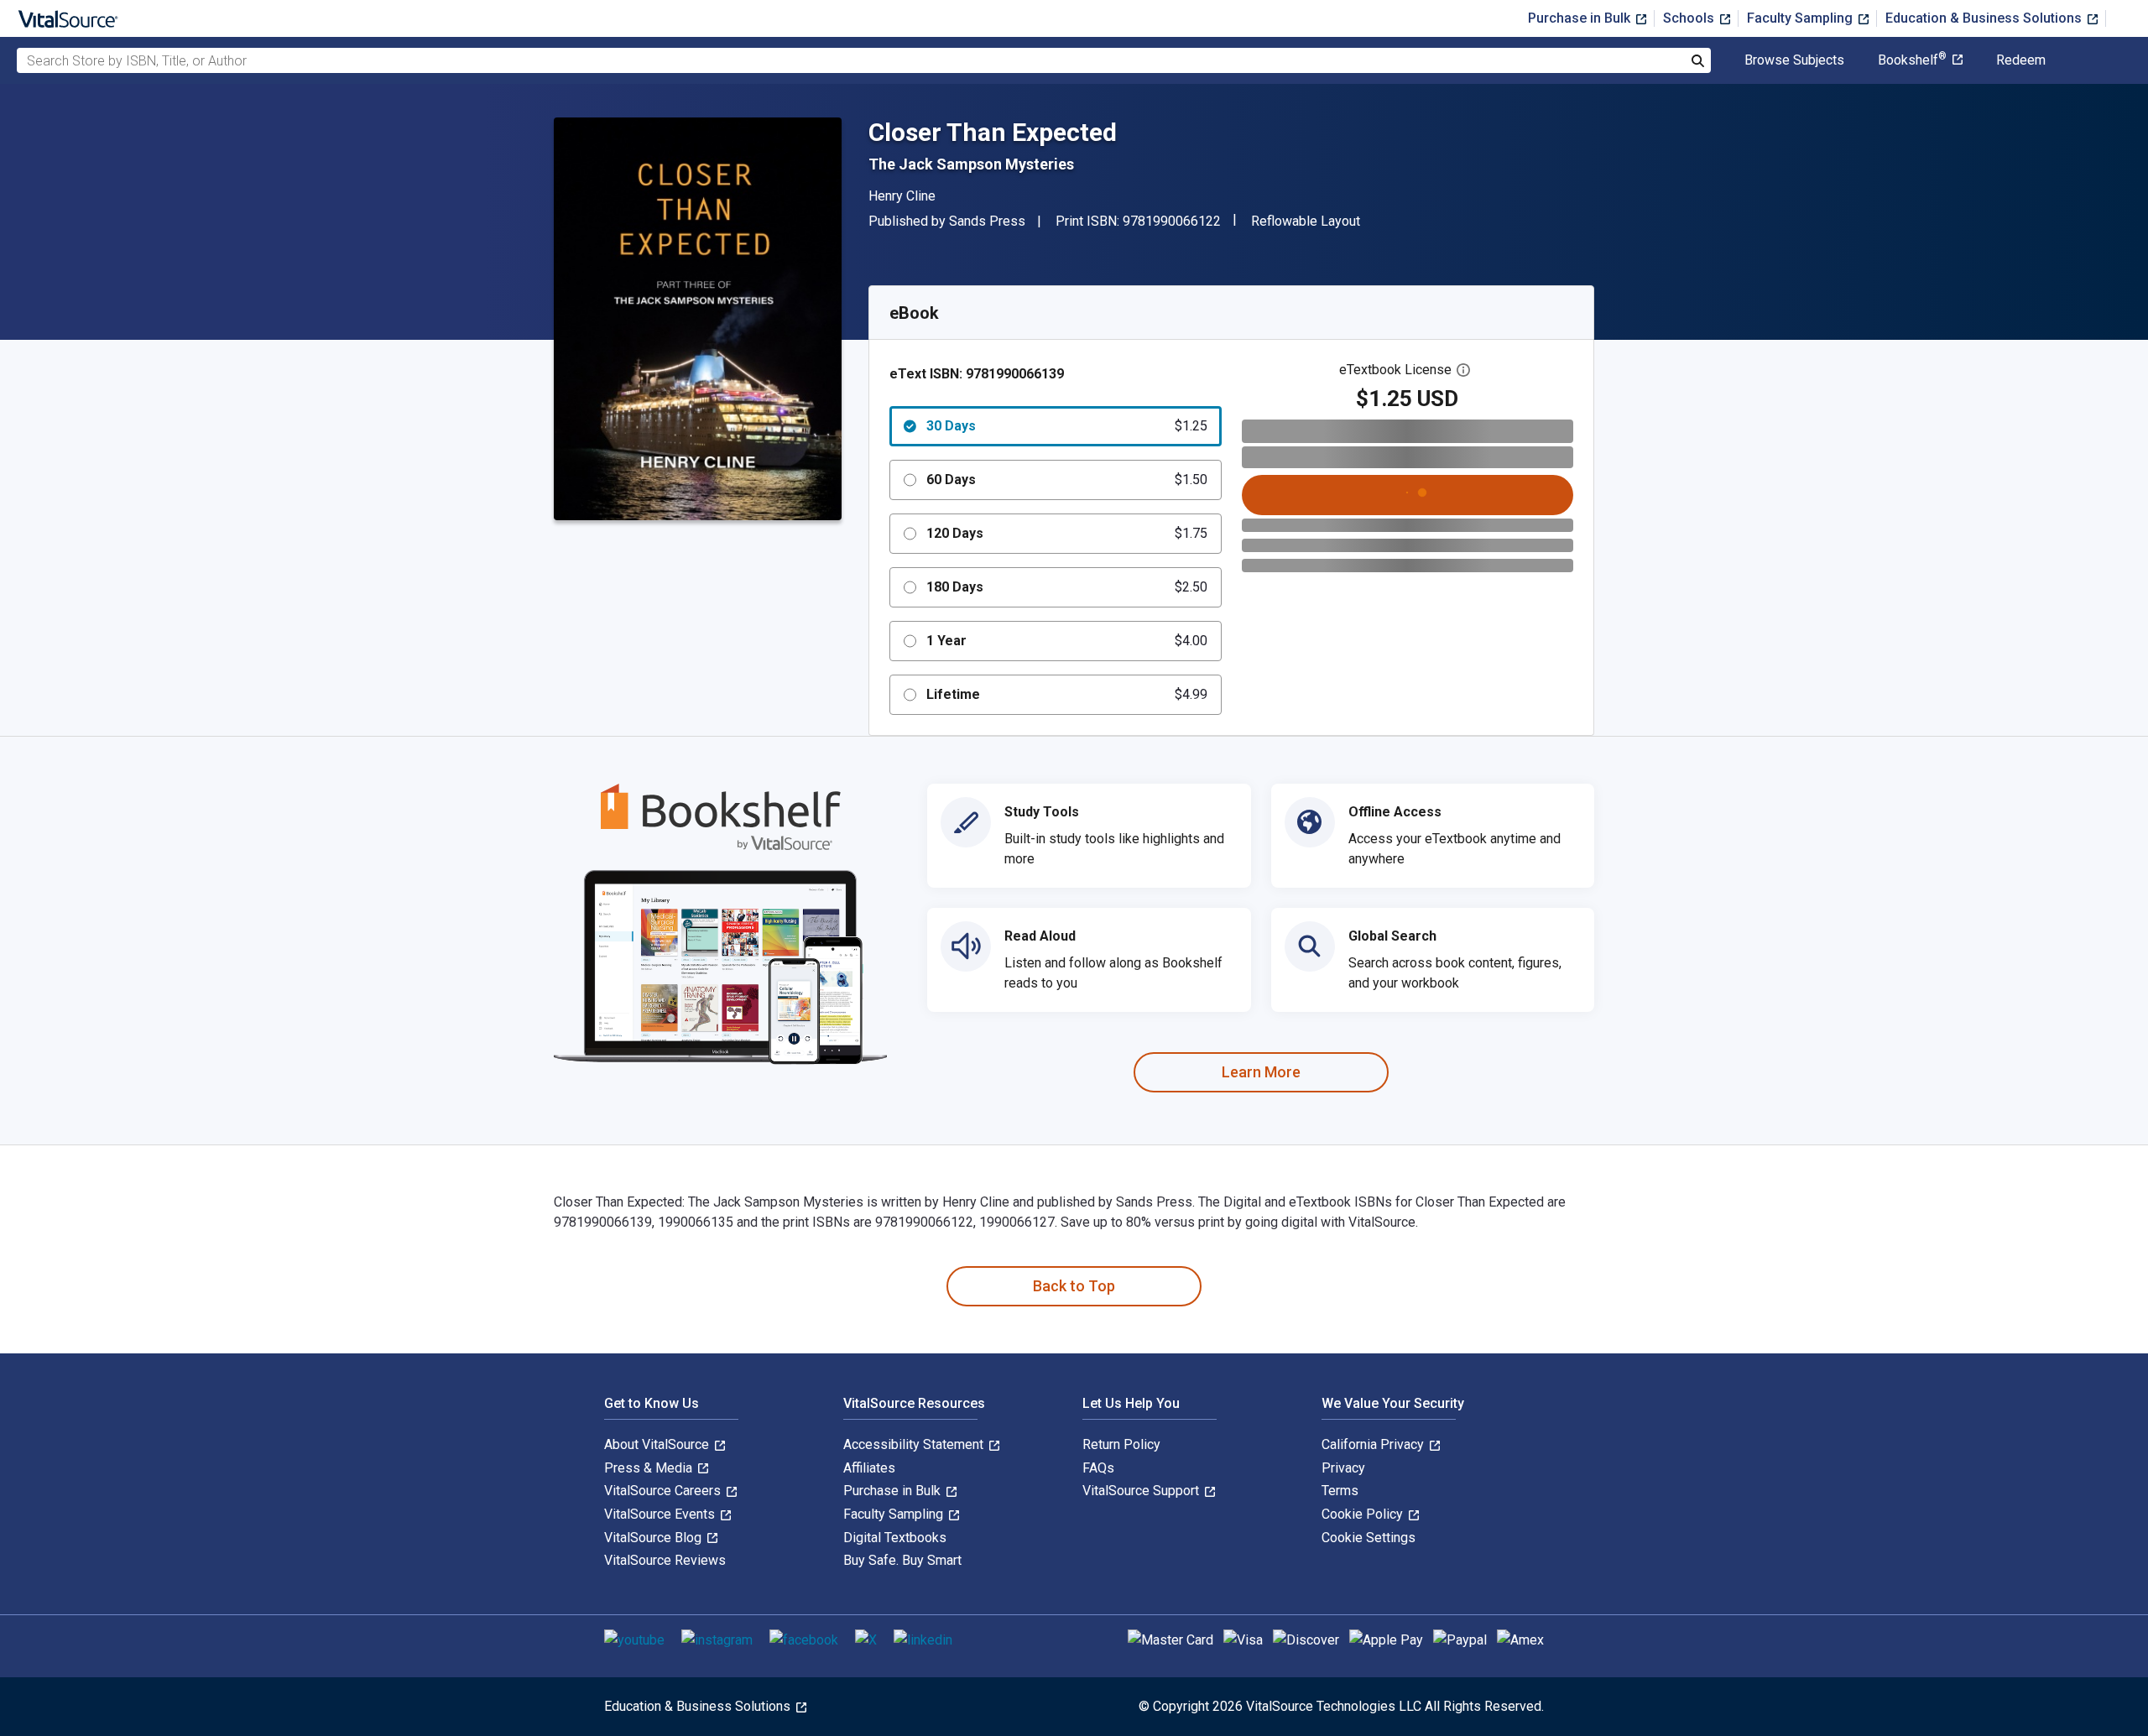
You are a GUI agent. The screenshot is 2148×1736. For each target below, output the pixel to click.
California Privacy (1374, 1444)
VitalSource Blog (654, 1538)
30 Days (1067, 426)
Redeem (2021, 60)
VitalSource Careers (664, 1491)
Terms (1340, 1491)
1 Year (1067, 641)
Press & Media (650, 1468)
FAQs (1098, 1468)
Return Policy (1121, 1444)
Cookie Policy (1364, 1514)
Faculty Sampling (1801, 18)
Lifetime (1067, 694)
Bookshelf (1912, 60)
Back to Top (1074, 1286)
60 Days (1067, 480)
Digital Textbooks (895, 1538)
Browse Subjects (1794, 60)
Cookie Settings (1369, 1538)
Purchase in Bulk (1581, 18)
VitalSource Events (661, 1514)
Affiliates (869, 1468)
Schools (1690, 18)
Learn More (1261, 1072)
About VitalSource (658, 1444)
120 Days (1067, 533)
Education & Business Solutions (1985, 18)
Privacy (1343, 1468)
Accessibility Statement (915, 1444)
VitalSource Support (1142, 1491)
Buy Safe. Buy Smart (902, 1560)
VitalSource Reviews (665, 1560)
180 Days (1067, 587)
